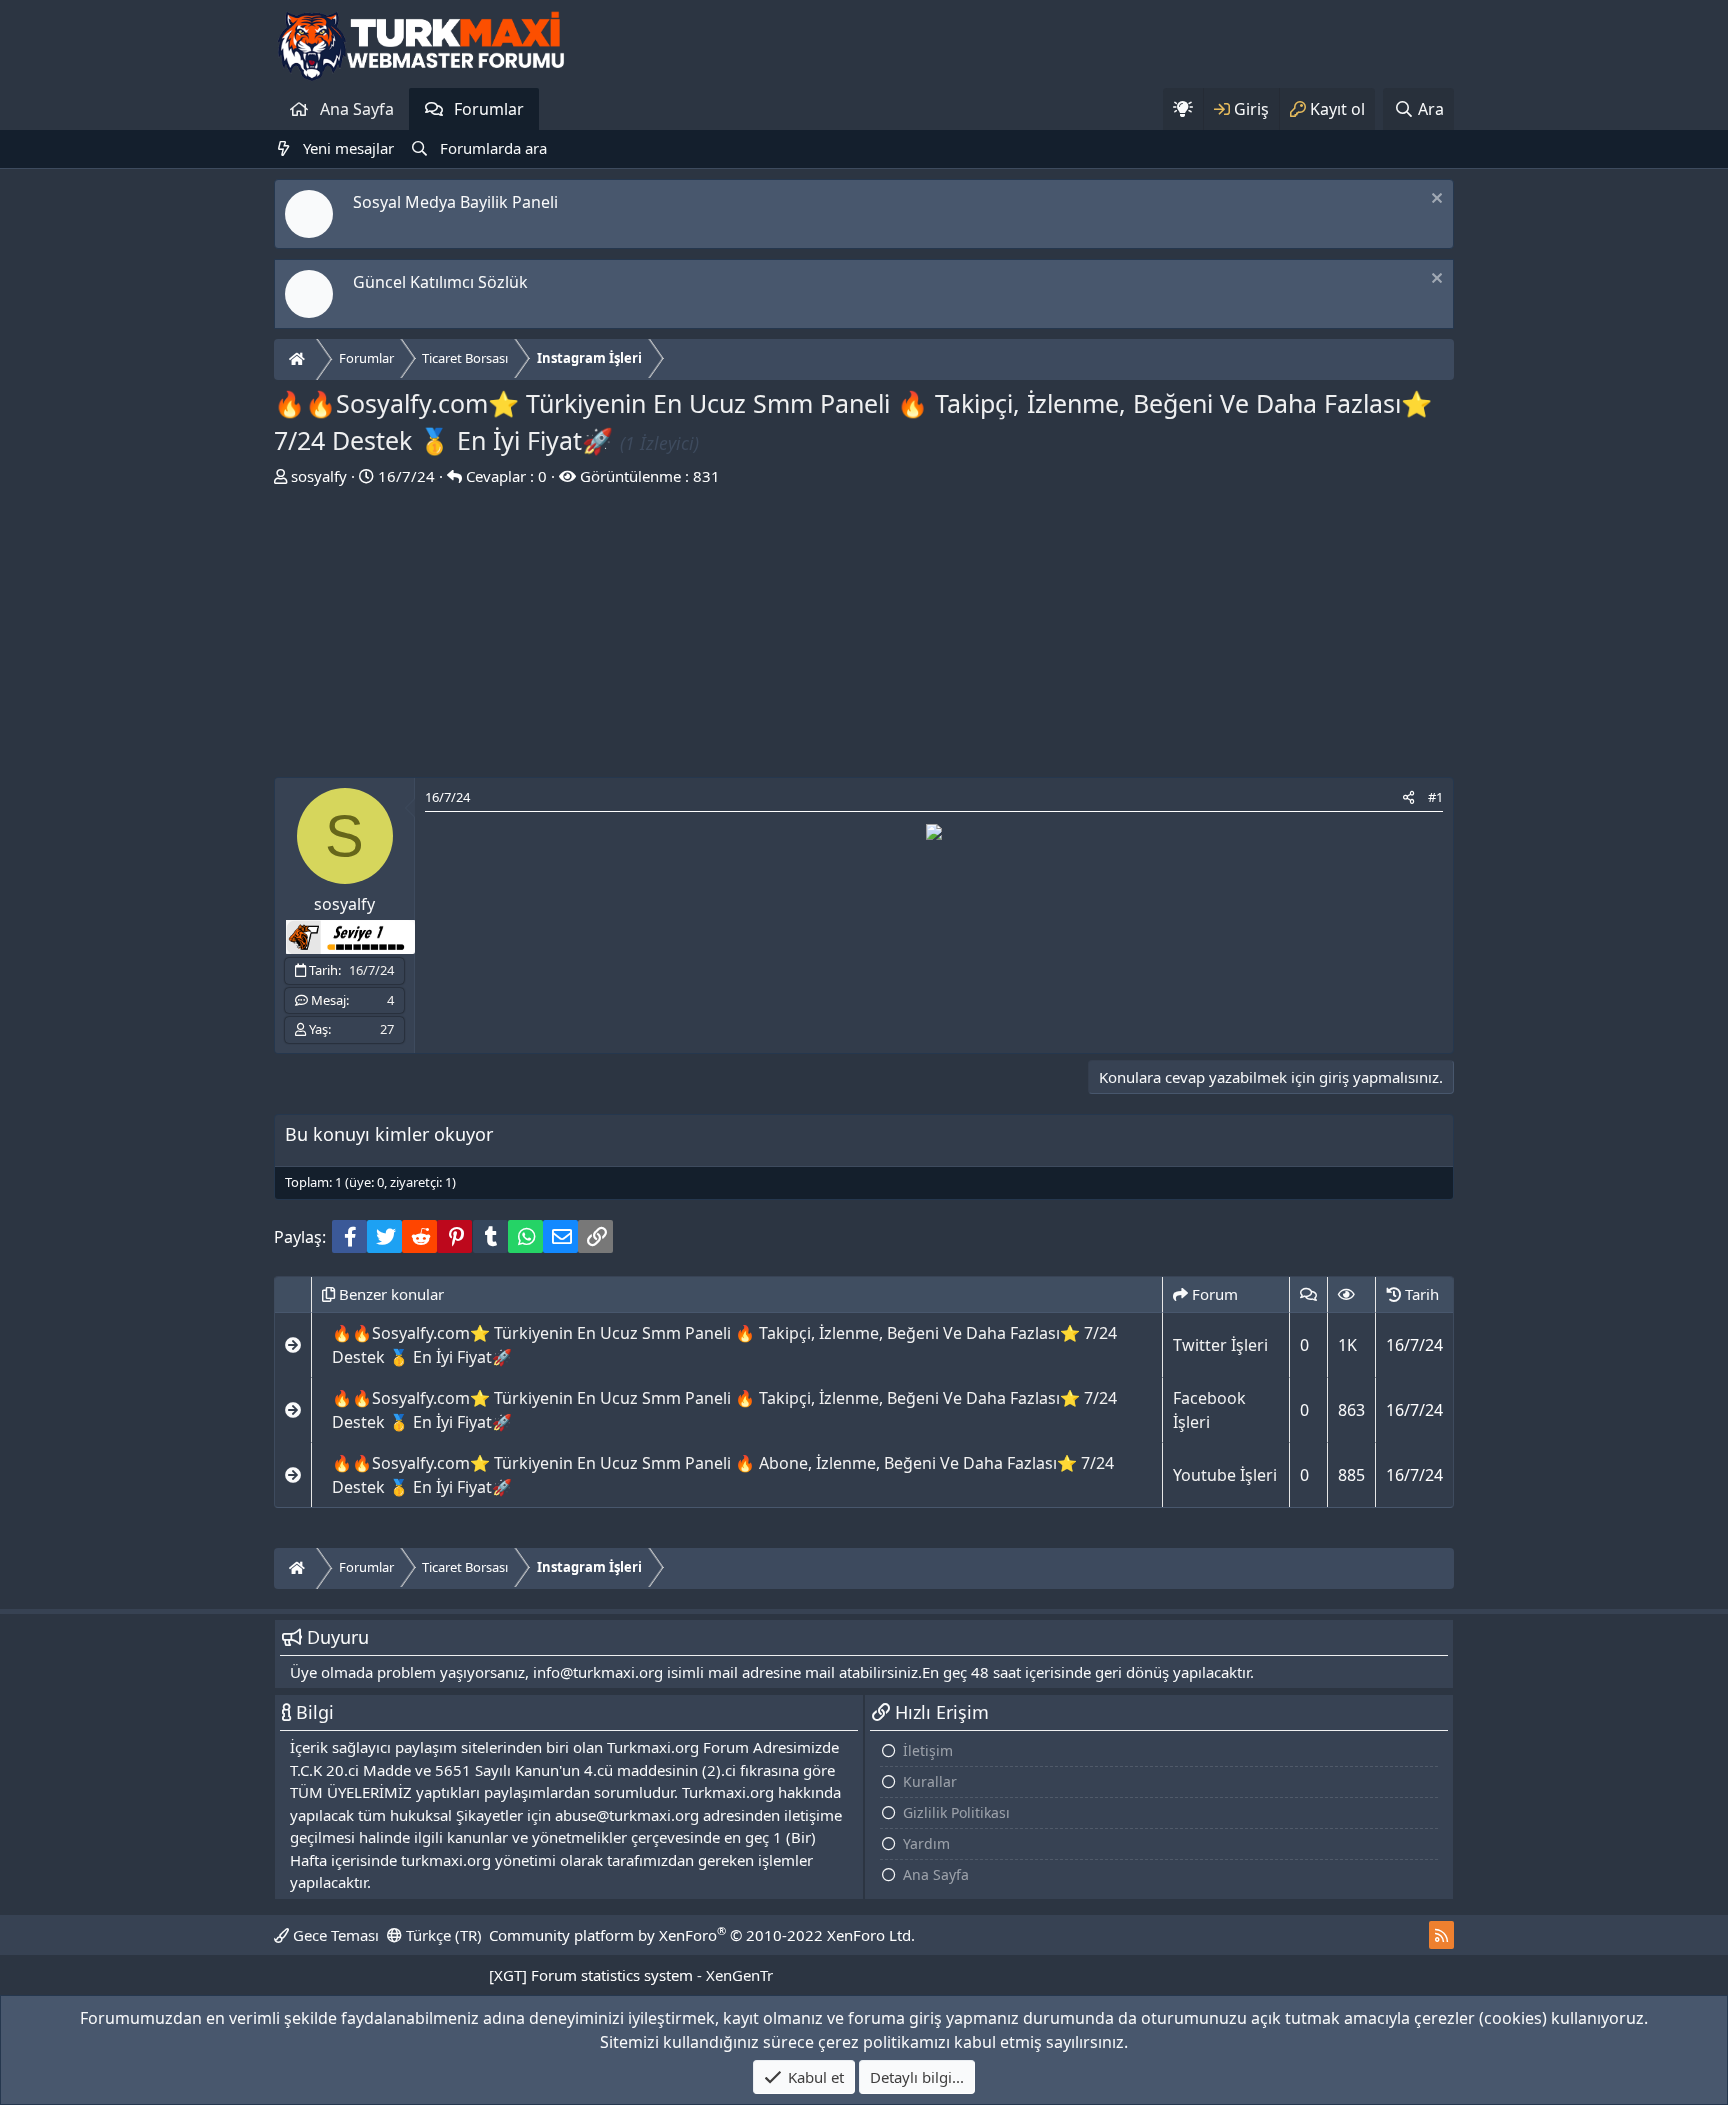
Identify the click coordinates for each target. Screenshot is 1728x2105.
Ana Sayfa (357, 109)
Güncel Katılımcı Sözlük (440, 282)
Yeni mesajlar (348, 148)
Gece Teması (334, 1935)
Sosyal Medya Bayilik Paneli (455, 202)
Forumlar (489, 109)
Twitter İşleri (1220, 1345)
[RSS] (1441, 1935)
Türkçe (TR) (442, 1935)
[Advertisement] (864, 637)
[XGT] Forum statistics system (631, 1975)
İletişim (928, 1750)
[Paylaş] (1408, 798)
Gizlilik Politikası (956, 1812)
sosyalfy (319, 476)
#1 (1435, 797)
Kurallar (930, 1781)
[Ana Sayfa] (299, 359)
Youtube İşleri (1225, 1475)
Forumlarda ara (493, 148)
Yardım (926, 1843)
